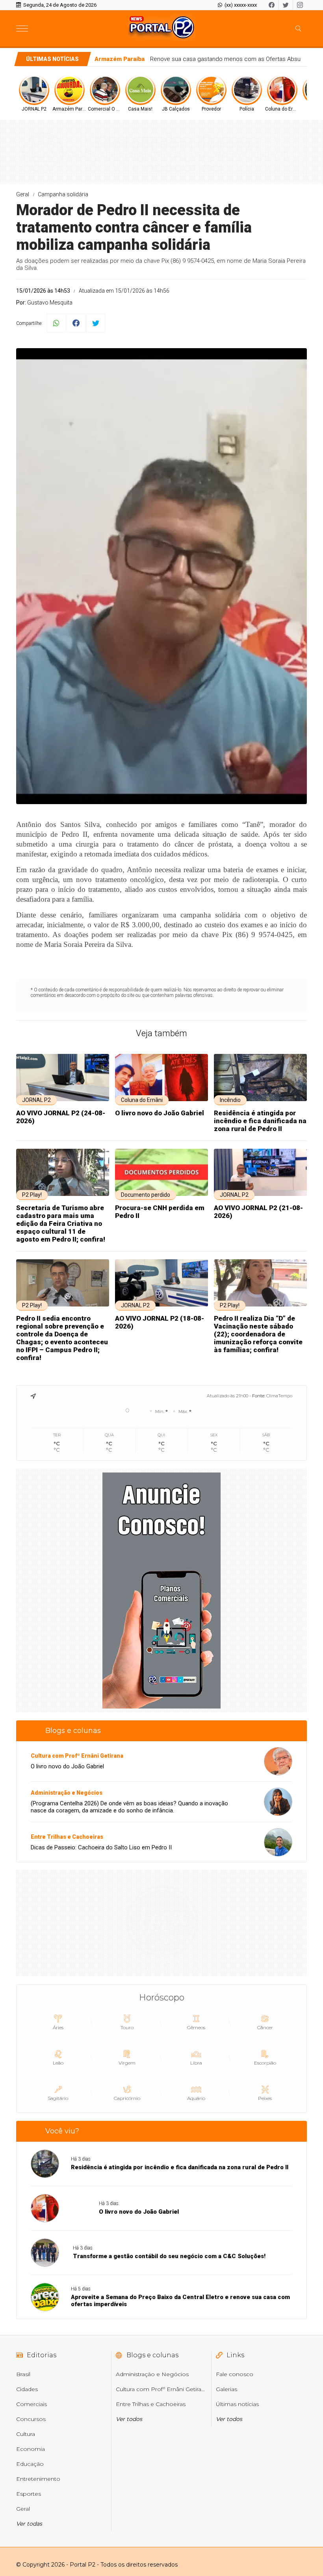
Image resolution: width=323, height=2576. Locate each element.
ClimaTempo (279, 1396)
